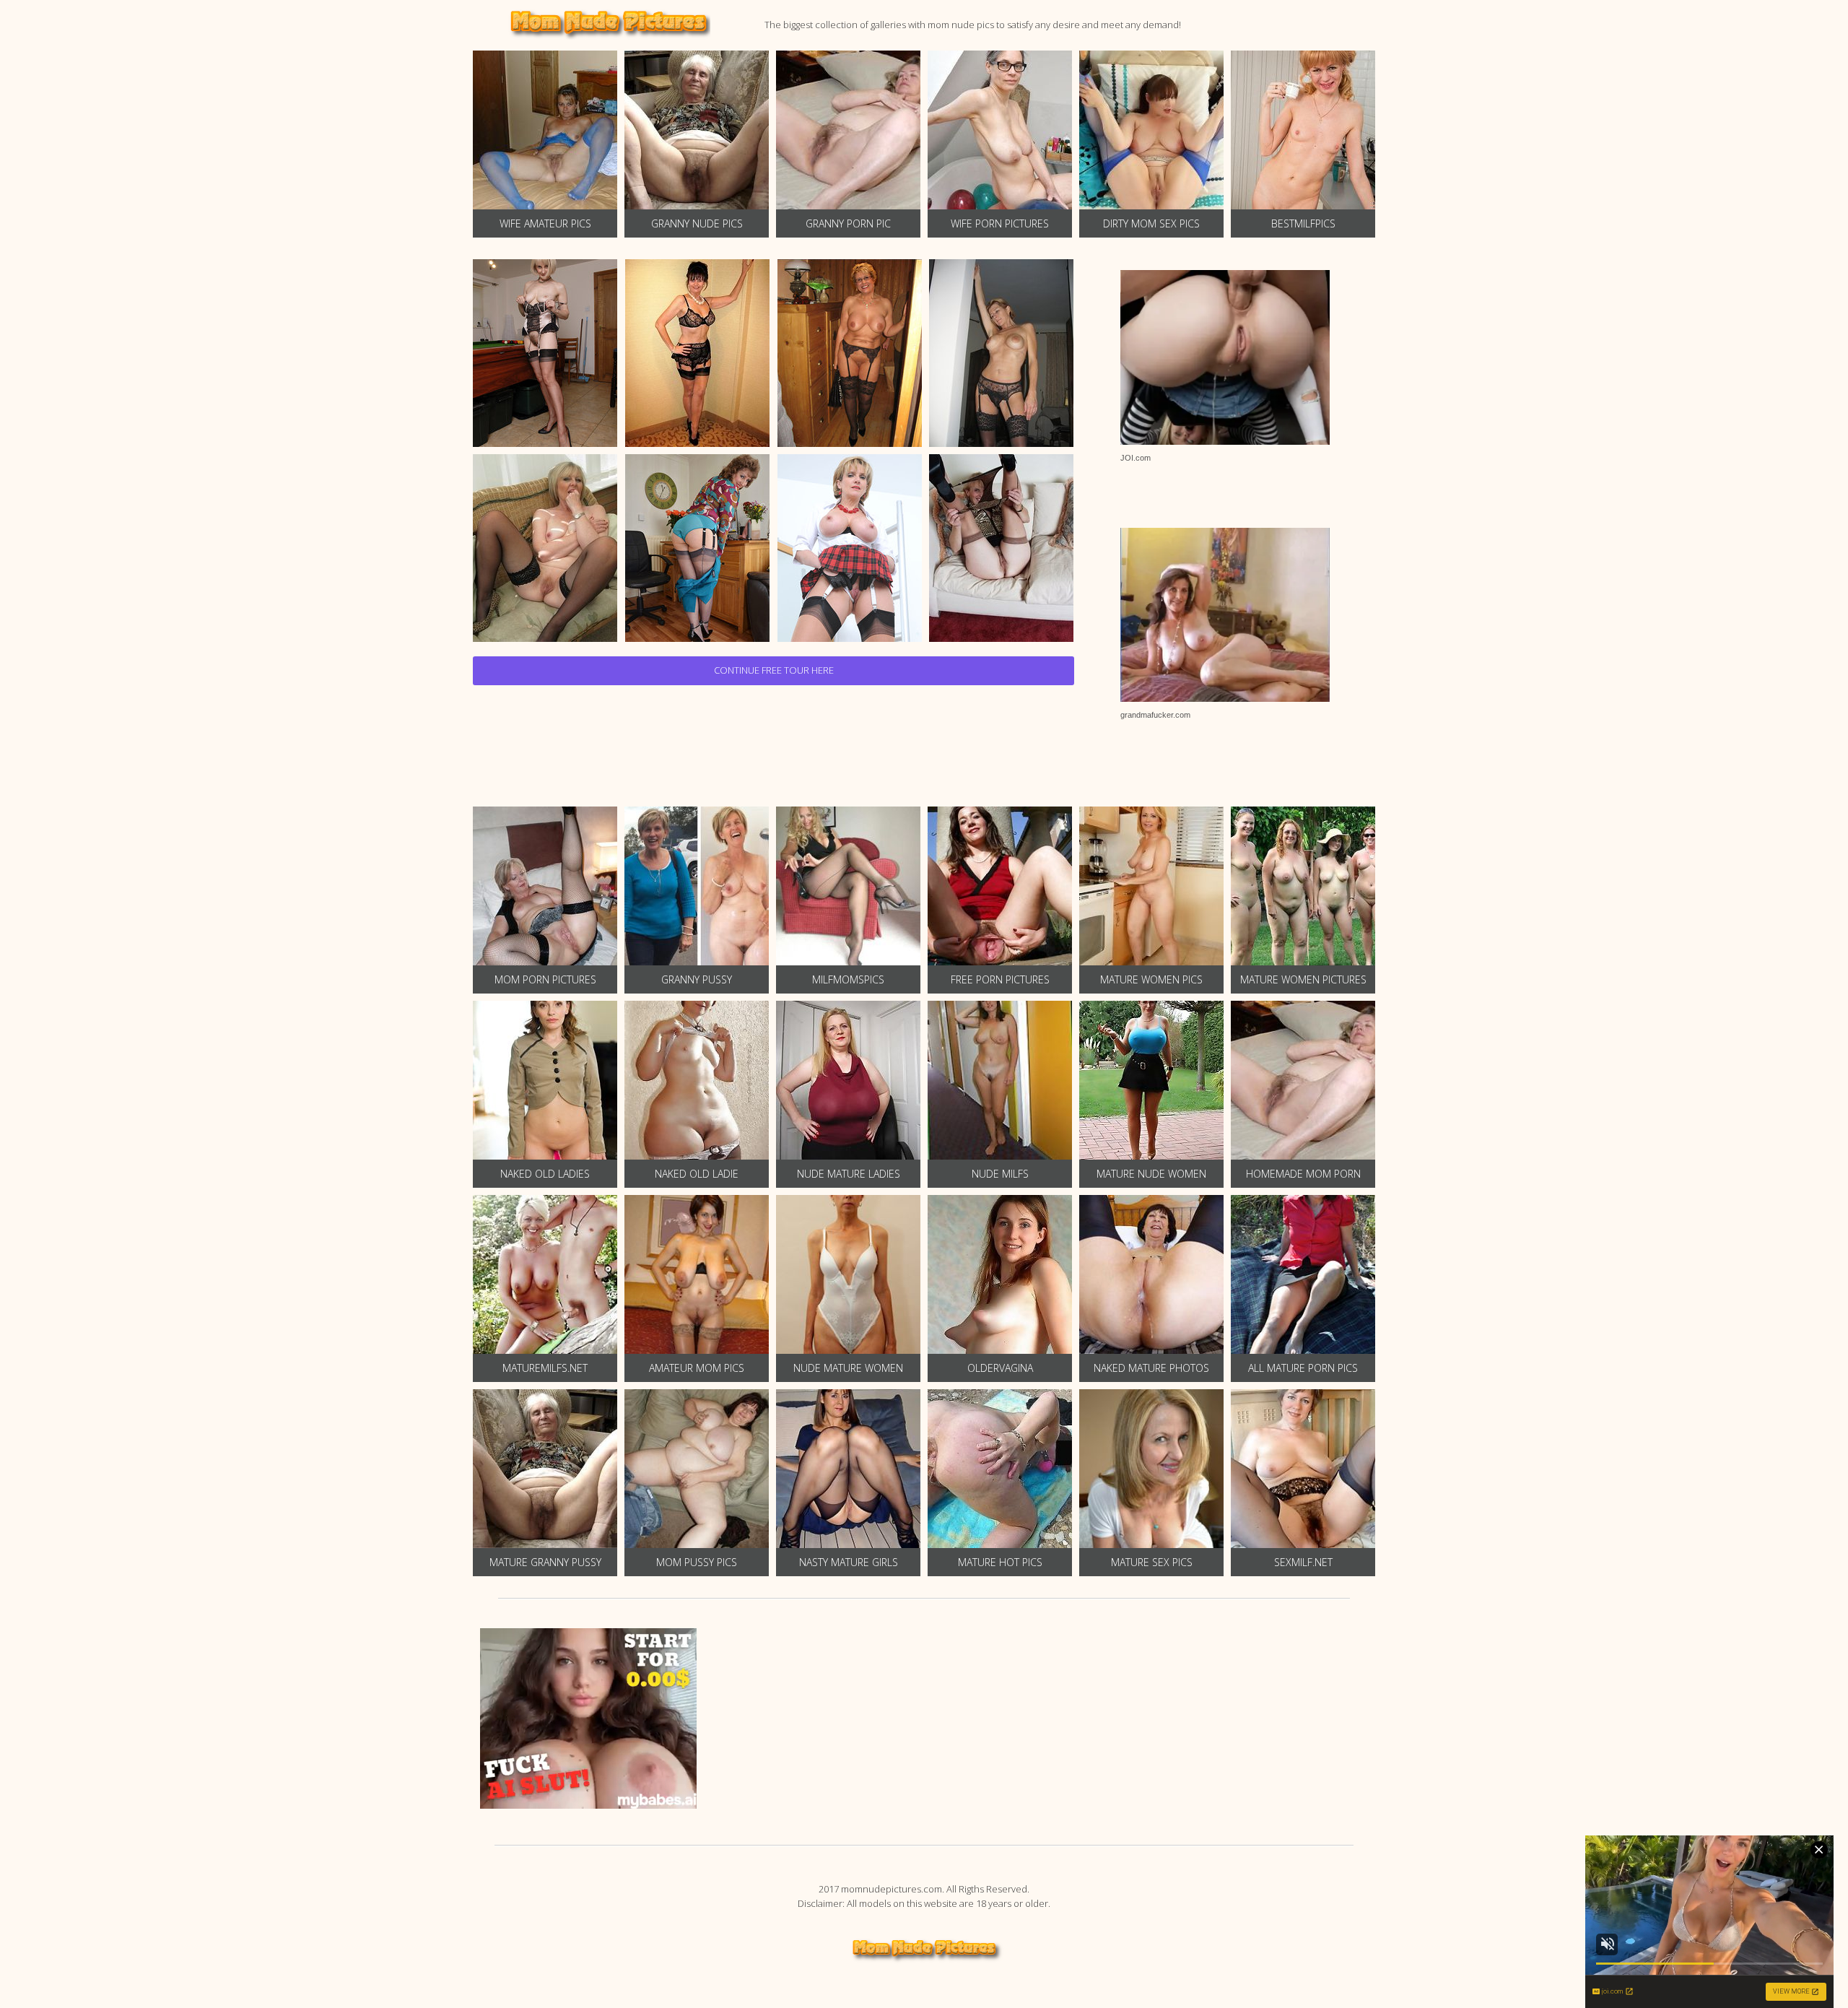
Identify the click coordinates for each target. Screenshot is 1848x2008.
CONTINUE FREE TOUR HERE (774, 670)
